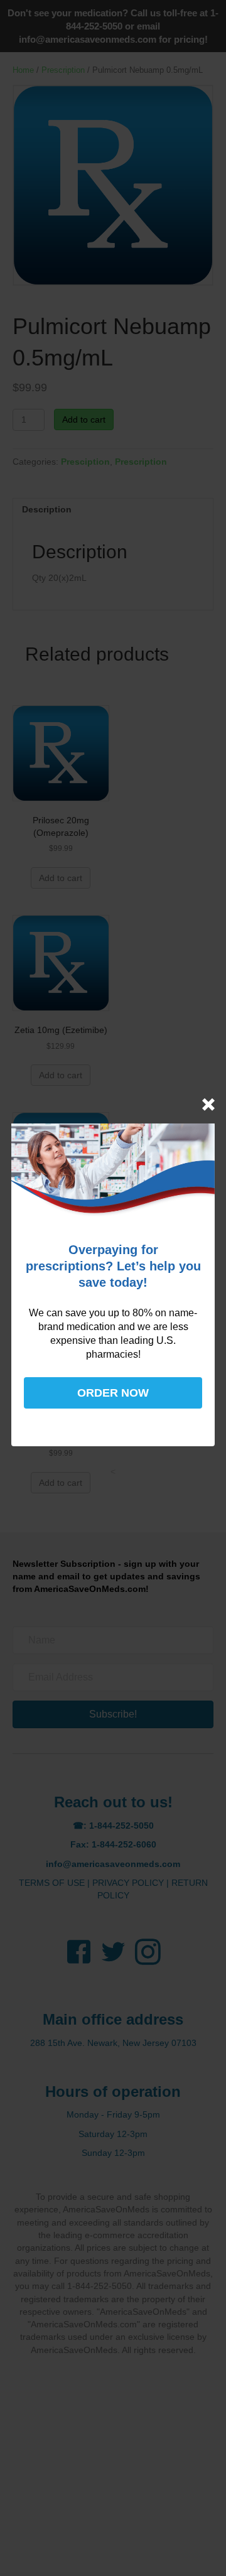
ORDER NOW (113, 1393)
